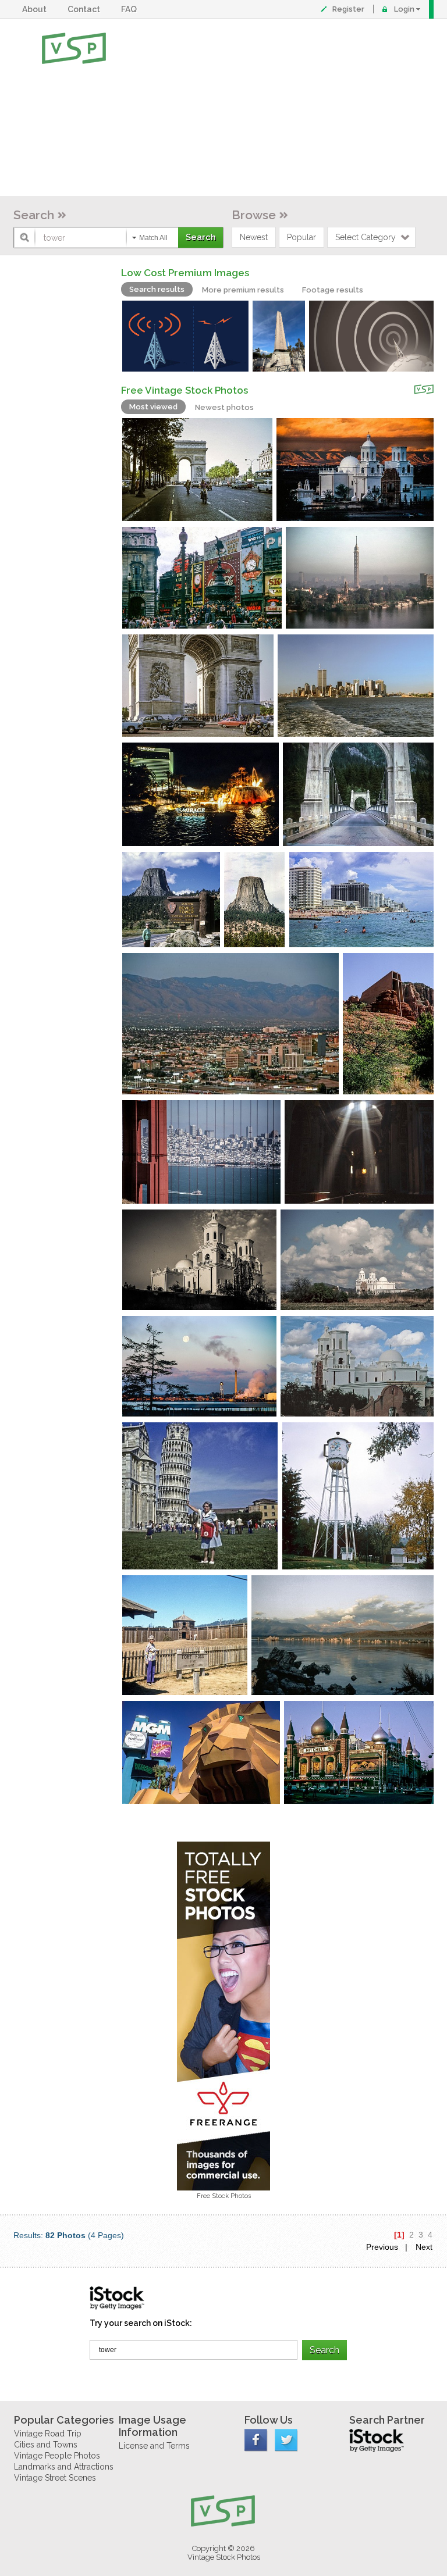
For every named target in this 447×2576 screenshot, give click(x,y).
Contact (86, 9)
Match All (153, 238)
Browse (254, 215)
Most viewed (153, 407)
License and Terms (154, 2446)
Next (424, 2247)
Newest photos (224, 407)
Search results (157, 289)
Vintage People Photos (57, 2456)
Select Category (366, 237)
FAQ (131, 9)
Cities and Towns (46, 2445)
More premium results (243, 290)
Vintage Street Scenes (55, 2478)
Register (348, 9)
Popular (301, 237)
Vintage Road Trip (48, 2434)
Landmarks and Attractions (64, 2467)
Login (404, 9)
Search (34, 215)
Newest (254, 237)
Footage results (333, 290)
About (36, 9)
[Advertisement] (261, 108)
